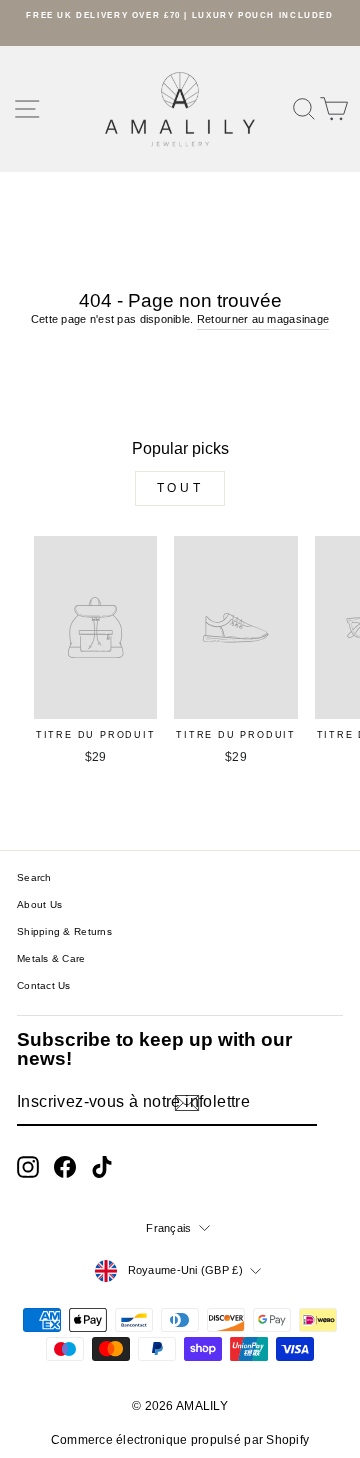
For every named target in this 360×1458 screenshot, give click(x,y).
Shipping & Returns (64, 931)
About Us (39, 904)
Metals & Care (51, 958)
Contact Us (44, 985)
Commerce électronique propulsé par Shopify (180, 1440)
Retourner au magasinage (263, 319)
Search (34, 877)
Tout (180, 488)
